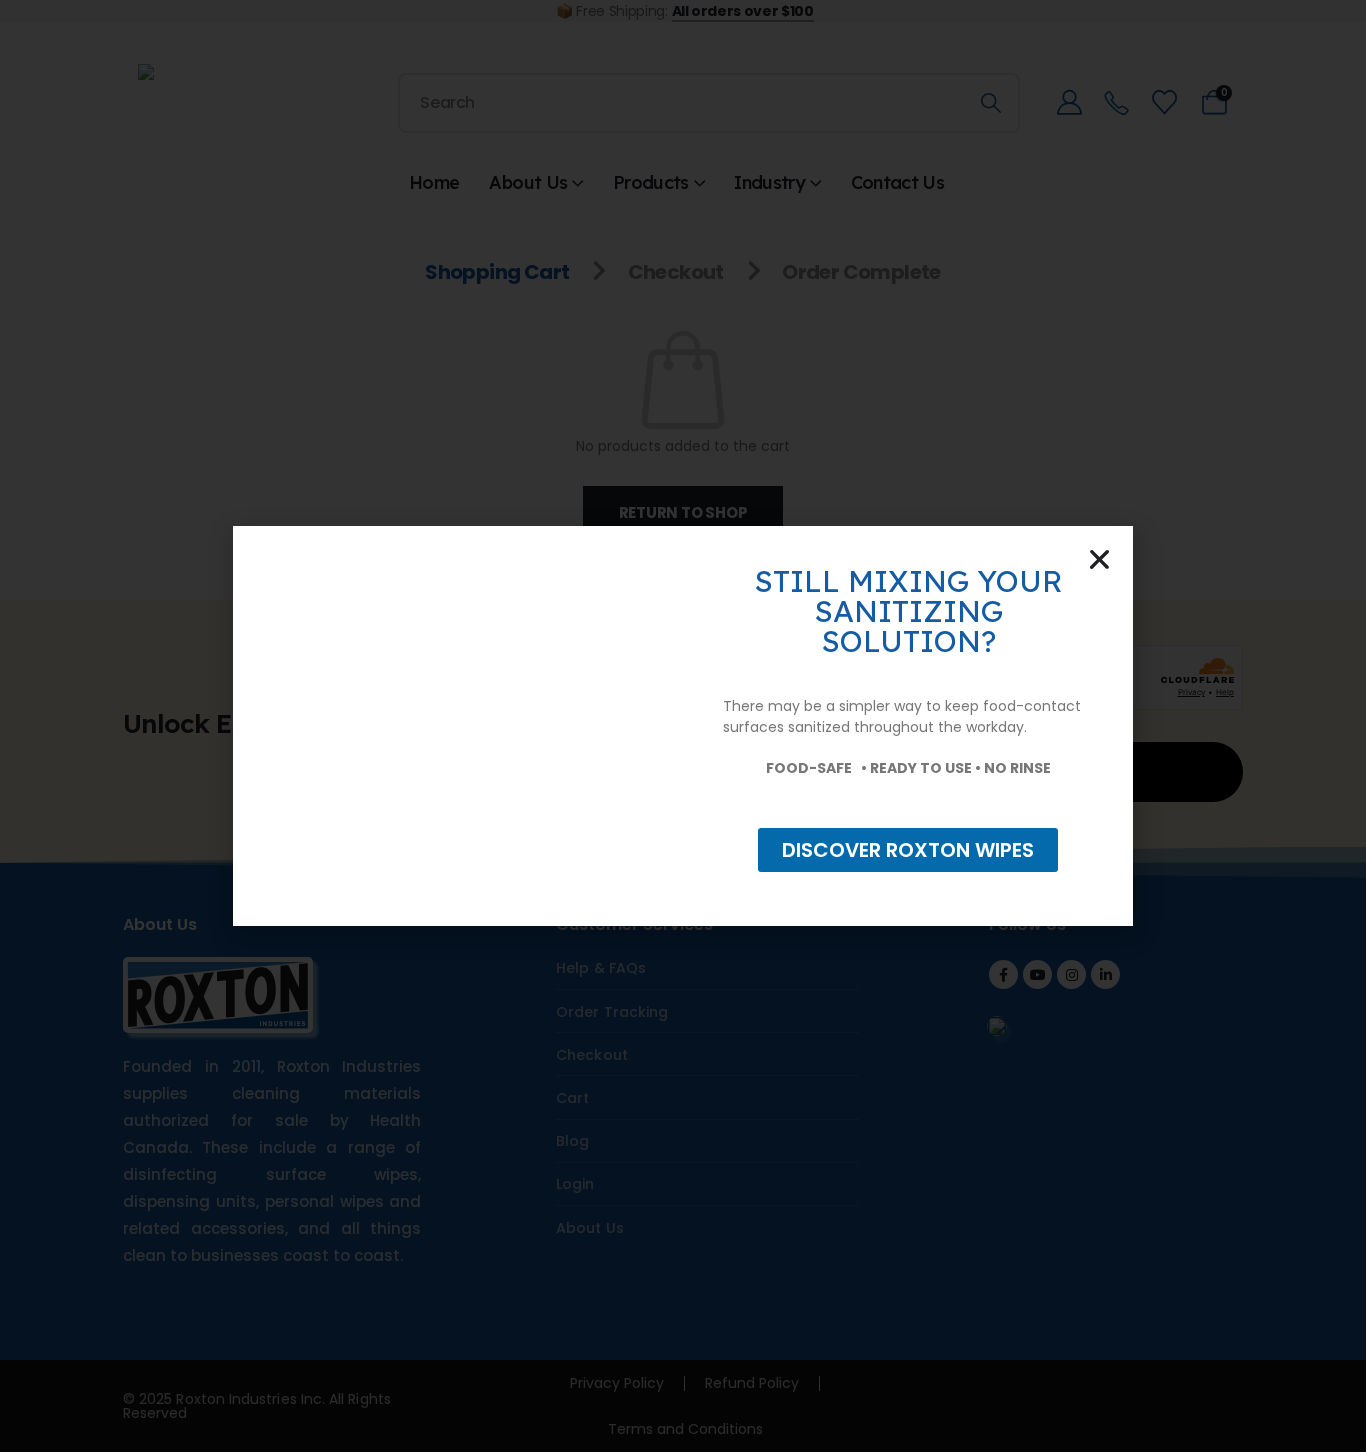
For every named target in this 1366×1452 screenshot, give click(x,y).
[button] (1099, 559)
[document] (683, 726)
